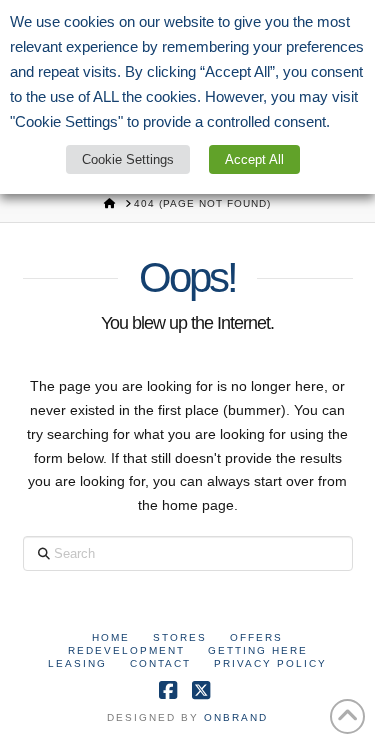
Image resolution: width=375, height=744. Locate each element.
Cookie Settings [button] (128, 159)
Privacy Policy (270, 663)
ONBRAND (236, 717)
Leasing (77, 663)
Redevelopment (126, 650)
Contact (160, 663)
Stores (180, 637)
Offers (256, 637)
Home (111, 637)
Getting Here (258, 650)
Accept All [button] (254, 159)
